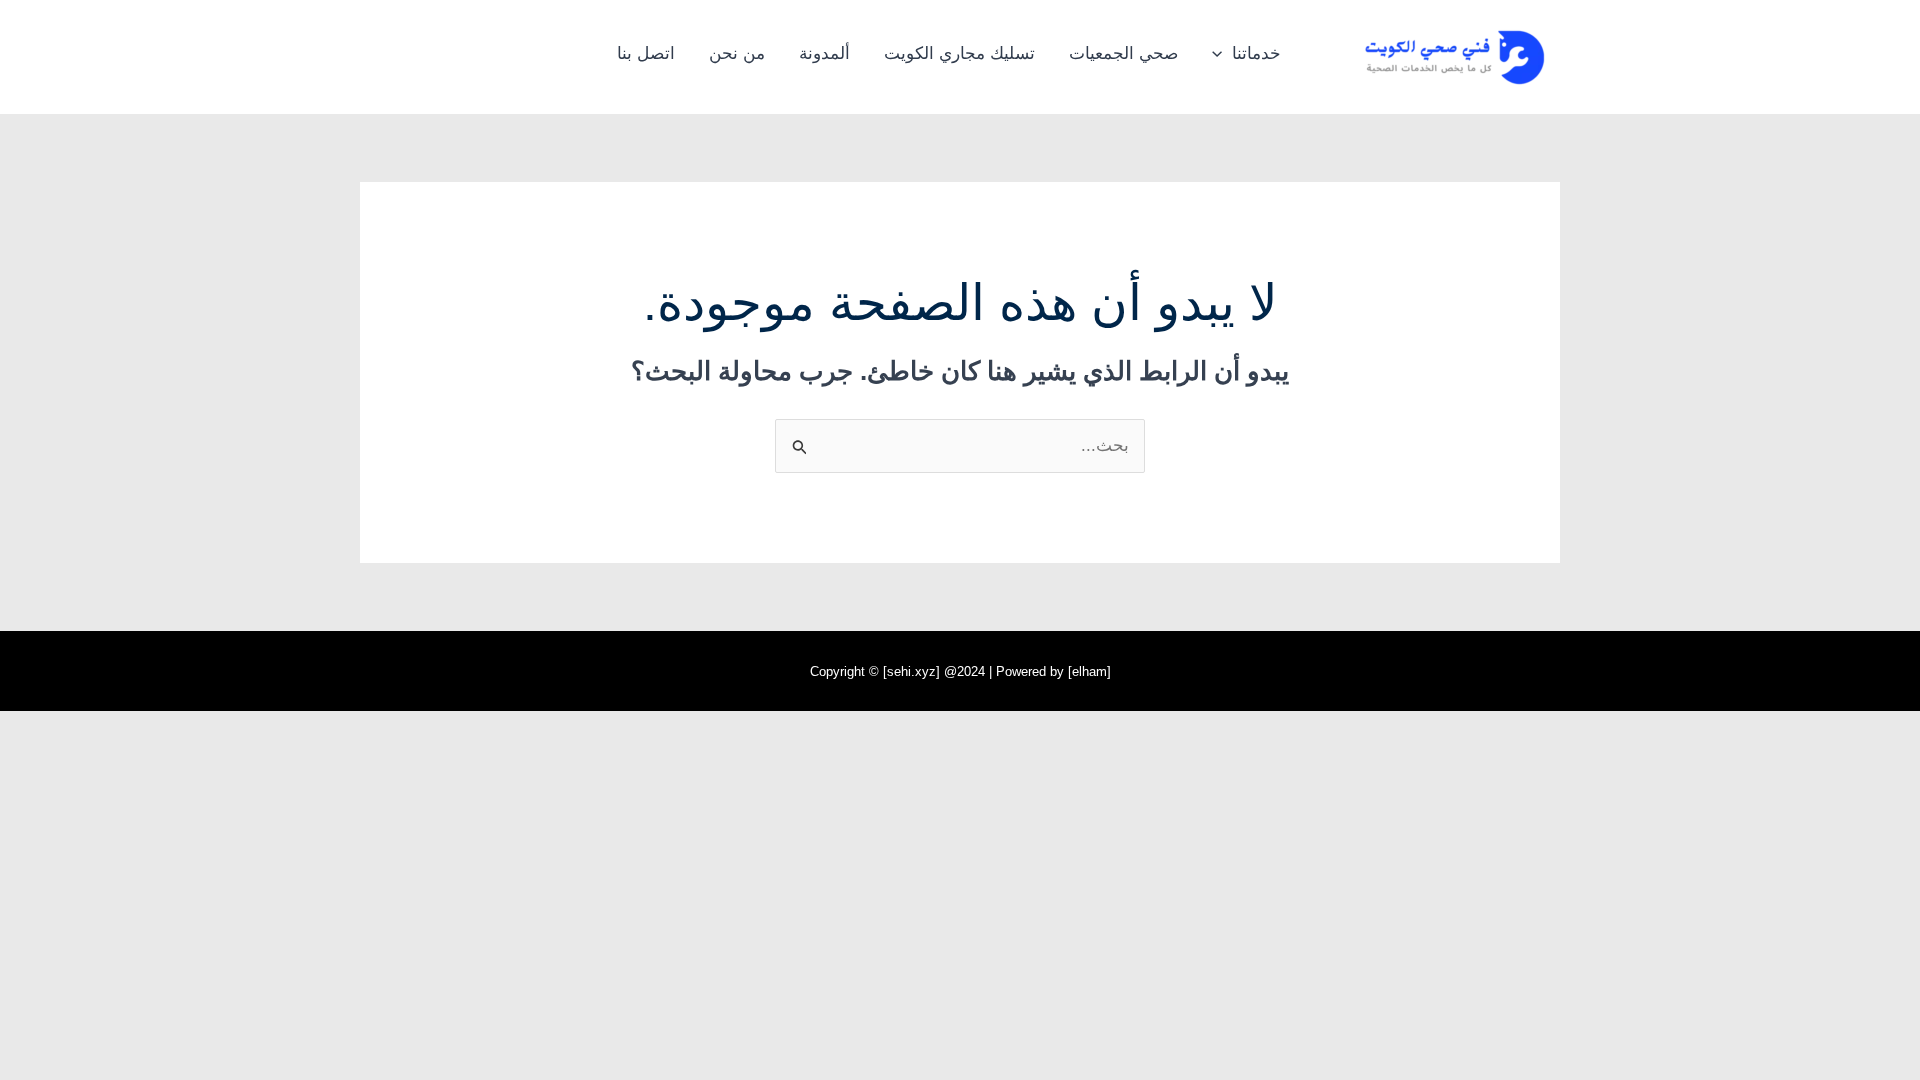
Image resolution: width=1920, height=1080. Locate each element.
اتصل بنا (646, 53)
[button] (1222, 54)
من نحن (737, 53)
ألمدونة (824, 53)
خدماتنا (1256, 53)
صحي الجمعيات (1123, 53)
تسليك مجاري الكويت (959, 53)
